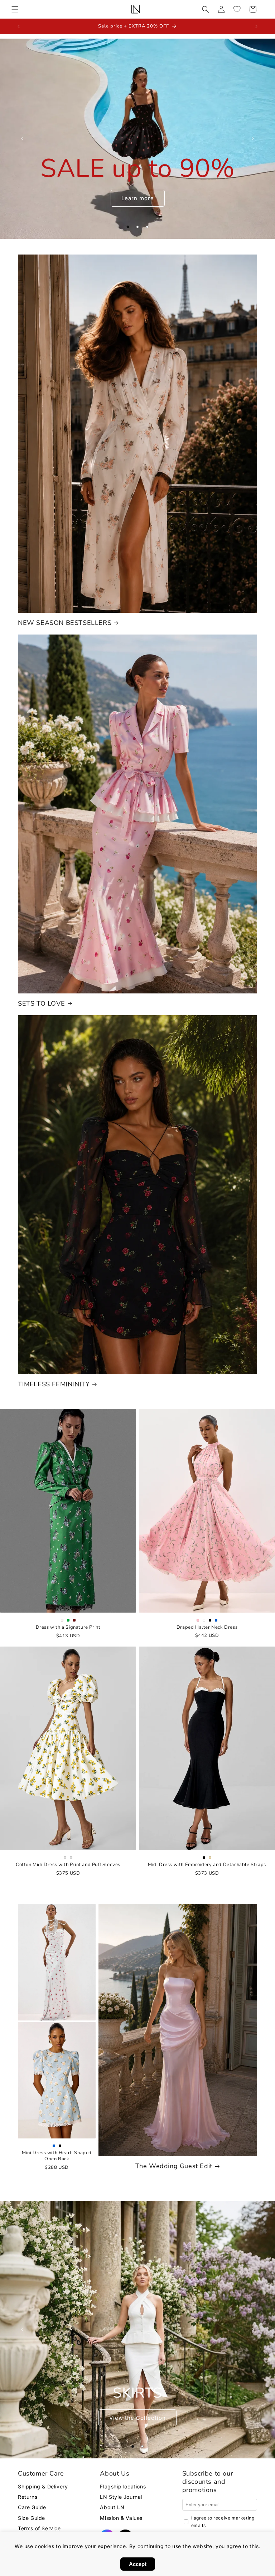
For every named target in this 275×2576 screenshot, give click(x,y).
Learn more (138, 198)
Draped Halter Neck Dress (207, 1627)
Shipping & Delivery (43, 2486)
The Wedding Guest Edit (174, 2166)
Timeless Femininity (54, 1384)
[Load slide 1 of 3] (128, 227)
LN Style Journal (121, 2497)
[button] (15, 9)
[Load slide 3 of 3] (147, 227)
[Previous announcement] (19, 26)
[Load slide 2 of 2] (142, 2446)
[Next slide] (253, 139)
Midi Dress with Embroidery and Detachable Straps (207, 1865)
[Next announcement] (256, 26)
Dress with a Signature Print (68, 1627)
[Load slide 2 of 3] (138, 227)
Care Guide (32, 2507)
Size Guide (32, 2518)
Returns (28, 2497)
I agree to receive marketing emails (223, 2522)
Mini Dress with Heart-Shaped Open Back (57, 2156)
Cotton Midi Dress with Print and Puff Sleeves (68, 1865)
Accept (138, 2564)
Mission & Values (121, 2518)
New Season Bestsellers (65, 623)
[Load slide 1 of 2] (133, 2446)
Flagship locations (123, 2486)
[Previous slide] (22, 139)
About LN (112, 2507)
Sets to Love (41, 1004)
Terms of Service (39, 2528)
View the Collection (137, 2417)
